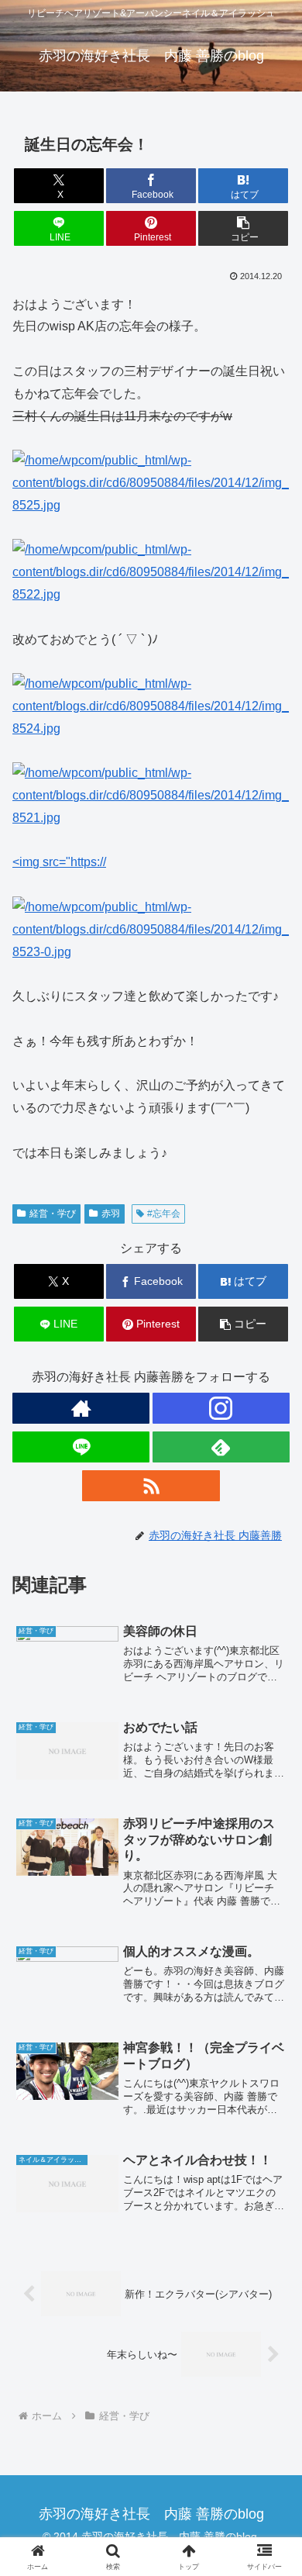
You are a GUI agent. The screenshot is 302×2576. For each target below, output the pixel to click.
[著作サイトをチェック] (81, 1408)
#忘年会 (164, 1214)
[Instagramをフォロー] (221, 1408)
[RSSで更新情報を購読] (151, 1486)
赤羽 (111, 1214)
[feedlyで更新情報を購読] (221, 1447)
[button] (243, 228)
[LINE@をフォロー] (81, 1447)
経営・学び (53, 1214)
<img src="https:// (59, 862)
